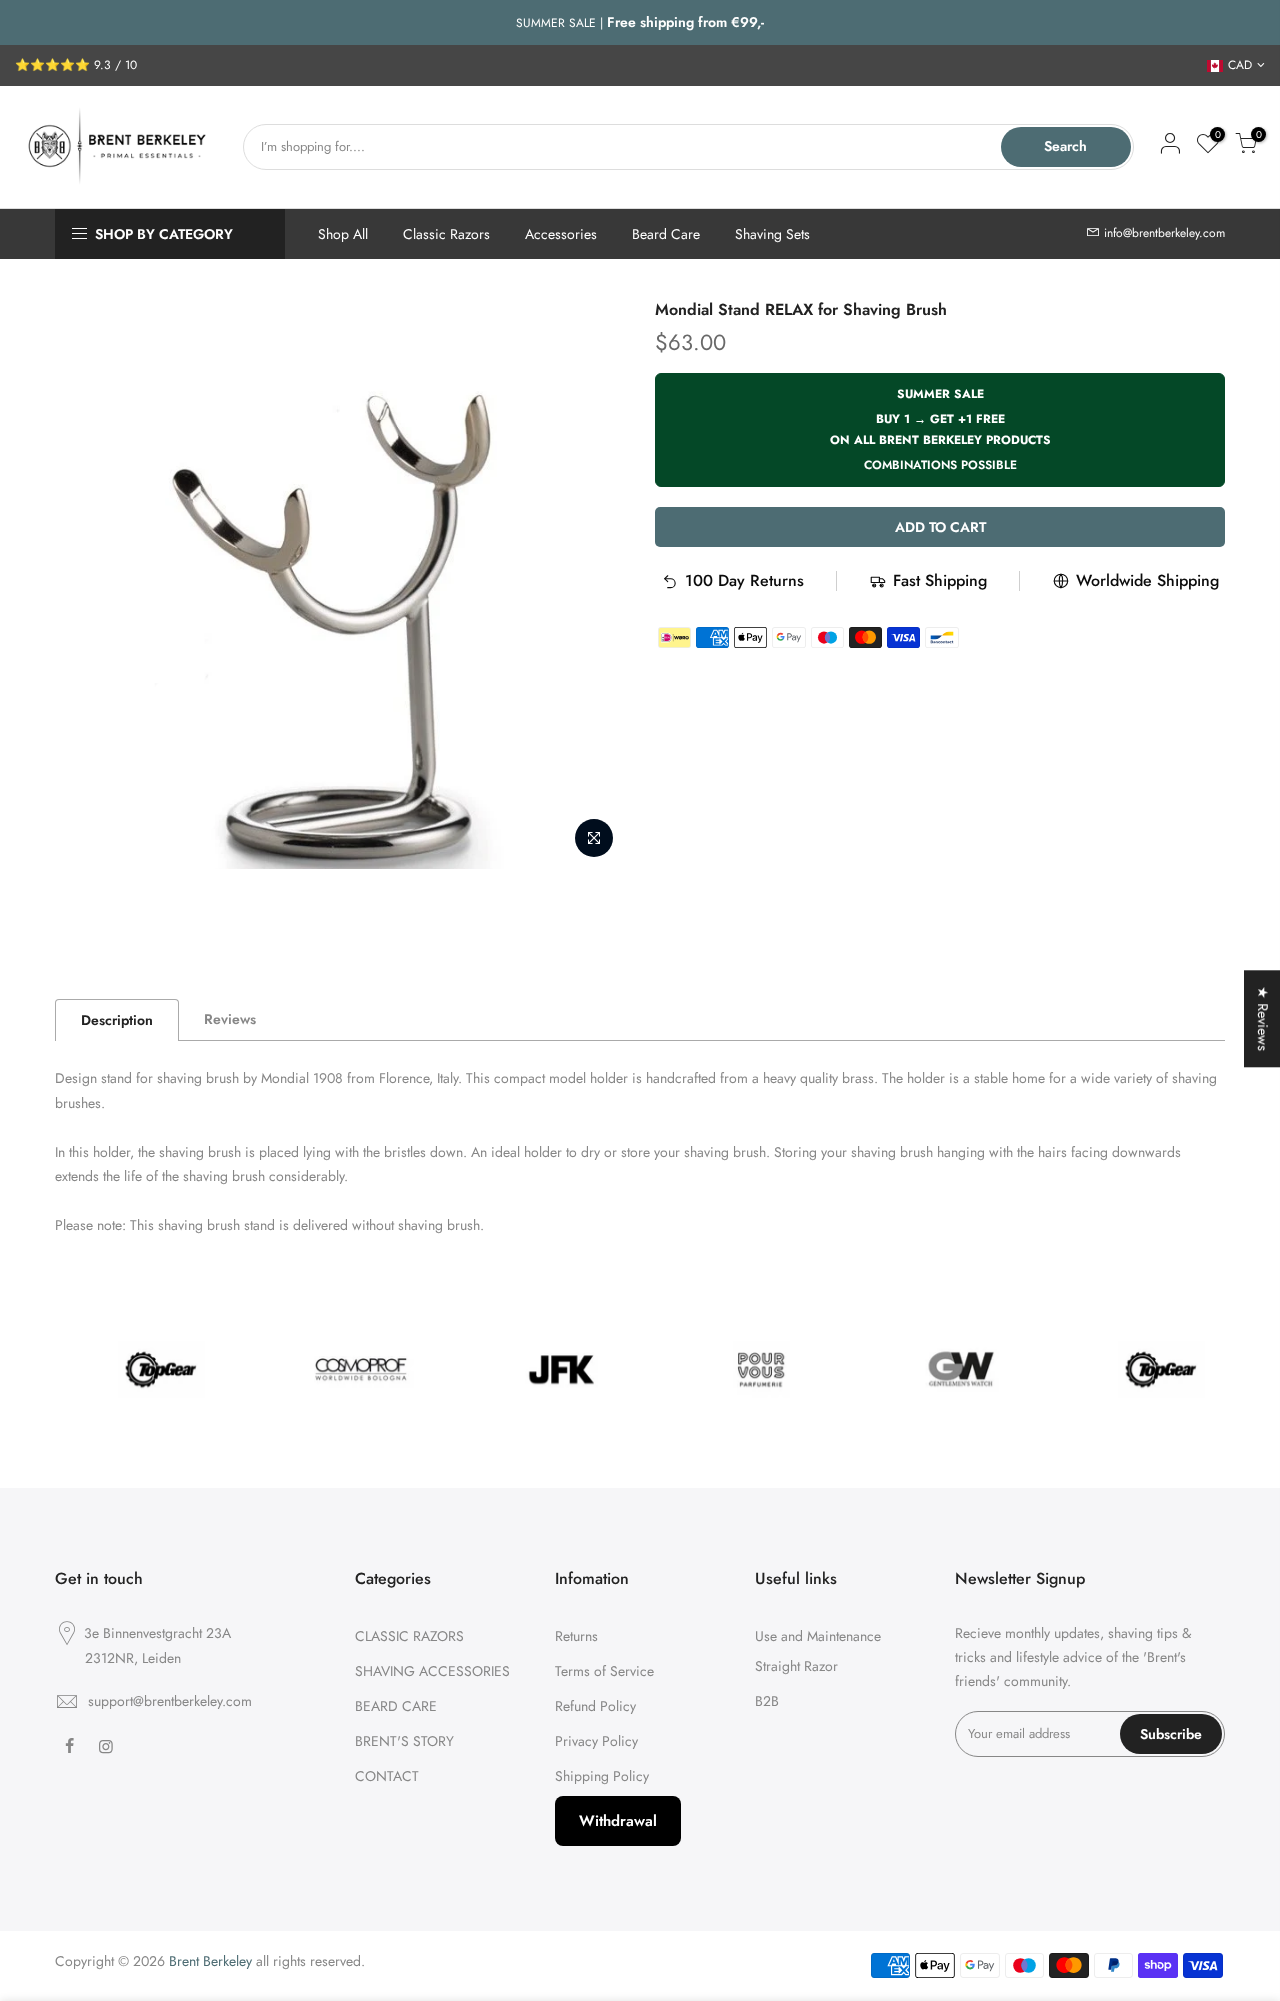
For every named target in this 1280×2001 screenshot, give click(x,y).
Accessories (561, 234)
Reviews (230, 1019)
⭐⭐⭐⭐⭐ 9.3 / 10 (76, 65)
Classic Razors (446, 234)
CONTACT (387, 1776)
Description (117, 1020)
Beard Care (666, 234)
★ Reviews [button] (1263, 1018)
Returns (576, 1636)
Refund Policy (595, 1706)
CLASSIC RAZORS (409, 1636)
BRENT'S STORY (404, 1741)
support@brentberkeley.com (170, 1701)
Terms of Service (604, 1671)
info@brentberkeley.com (1164, 233)
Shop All (343, 234)
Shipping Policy (602, 1776)
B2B (767, 1701)
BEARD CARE (396, 1706)
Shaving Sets (772, 234)
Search (1065, 146)
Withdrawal (618, 1821)
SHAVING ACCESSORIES (432, 1671)
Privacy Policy (596, 1741)
